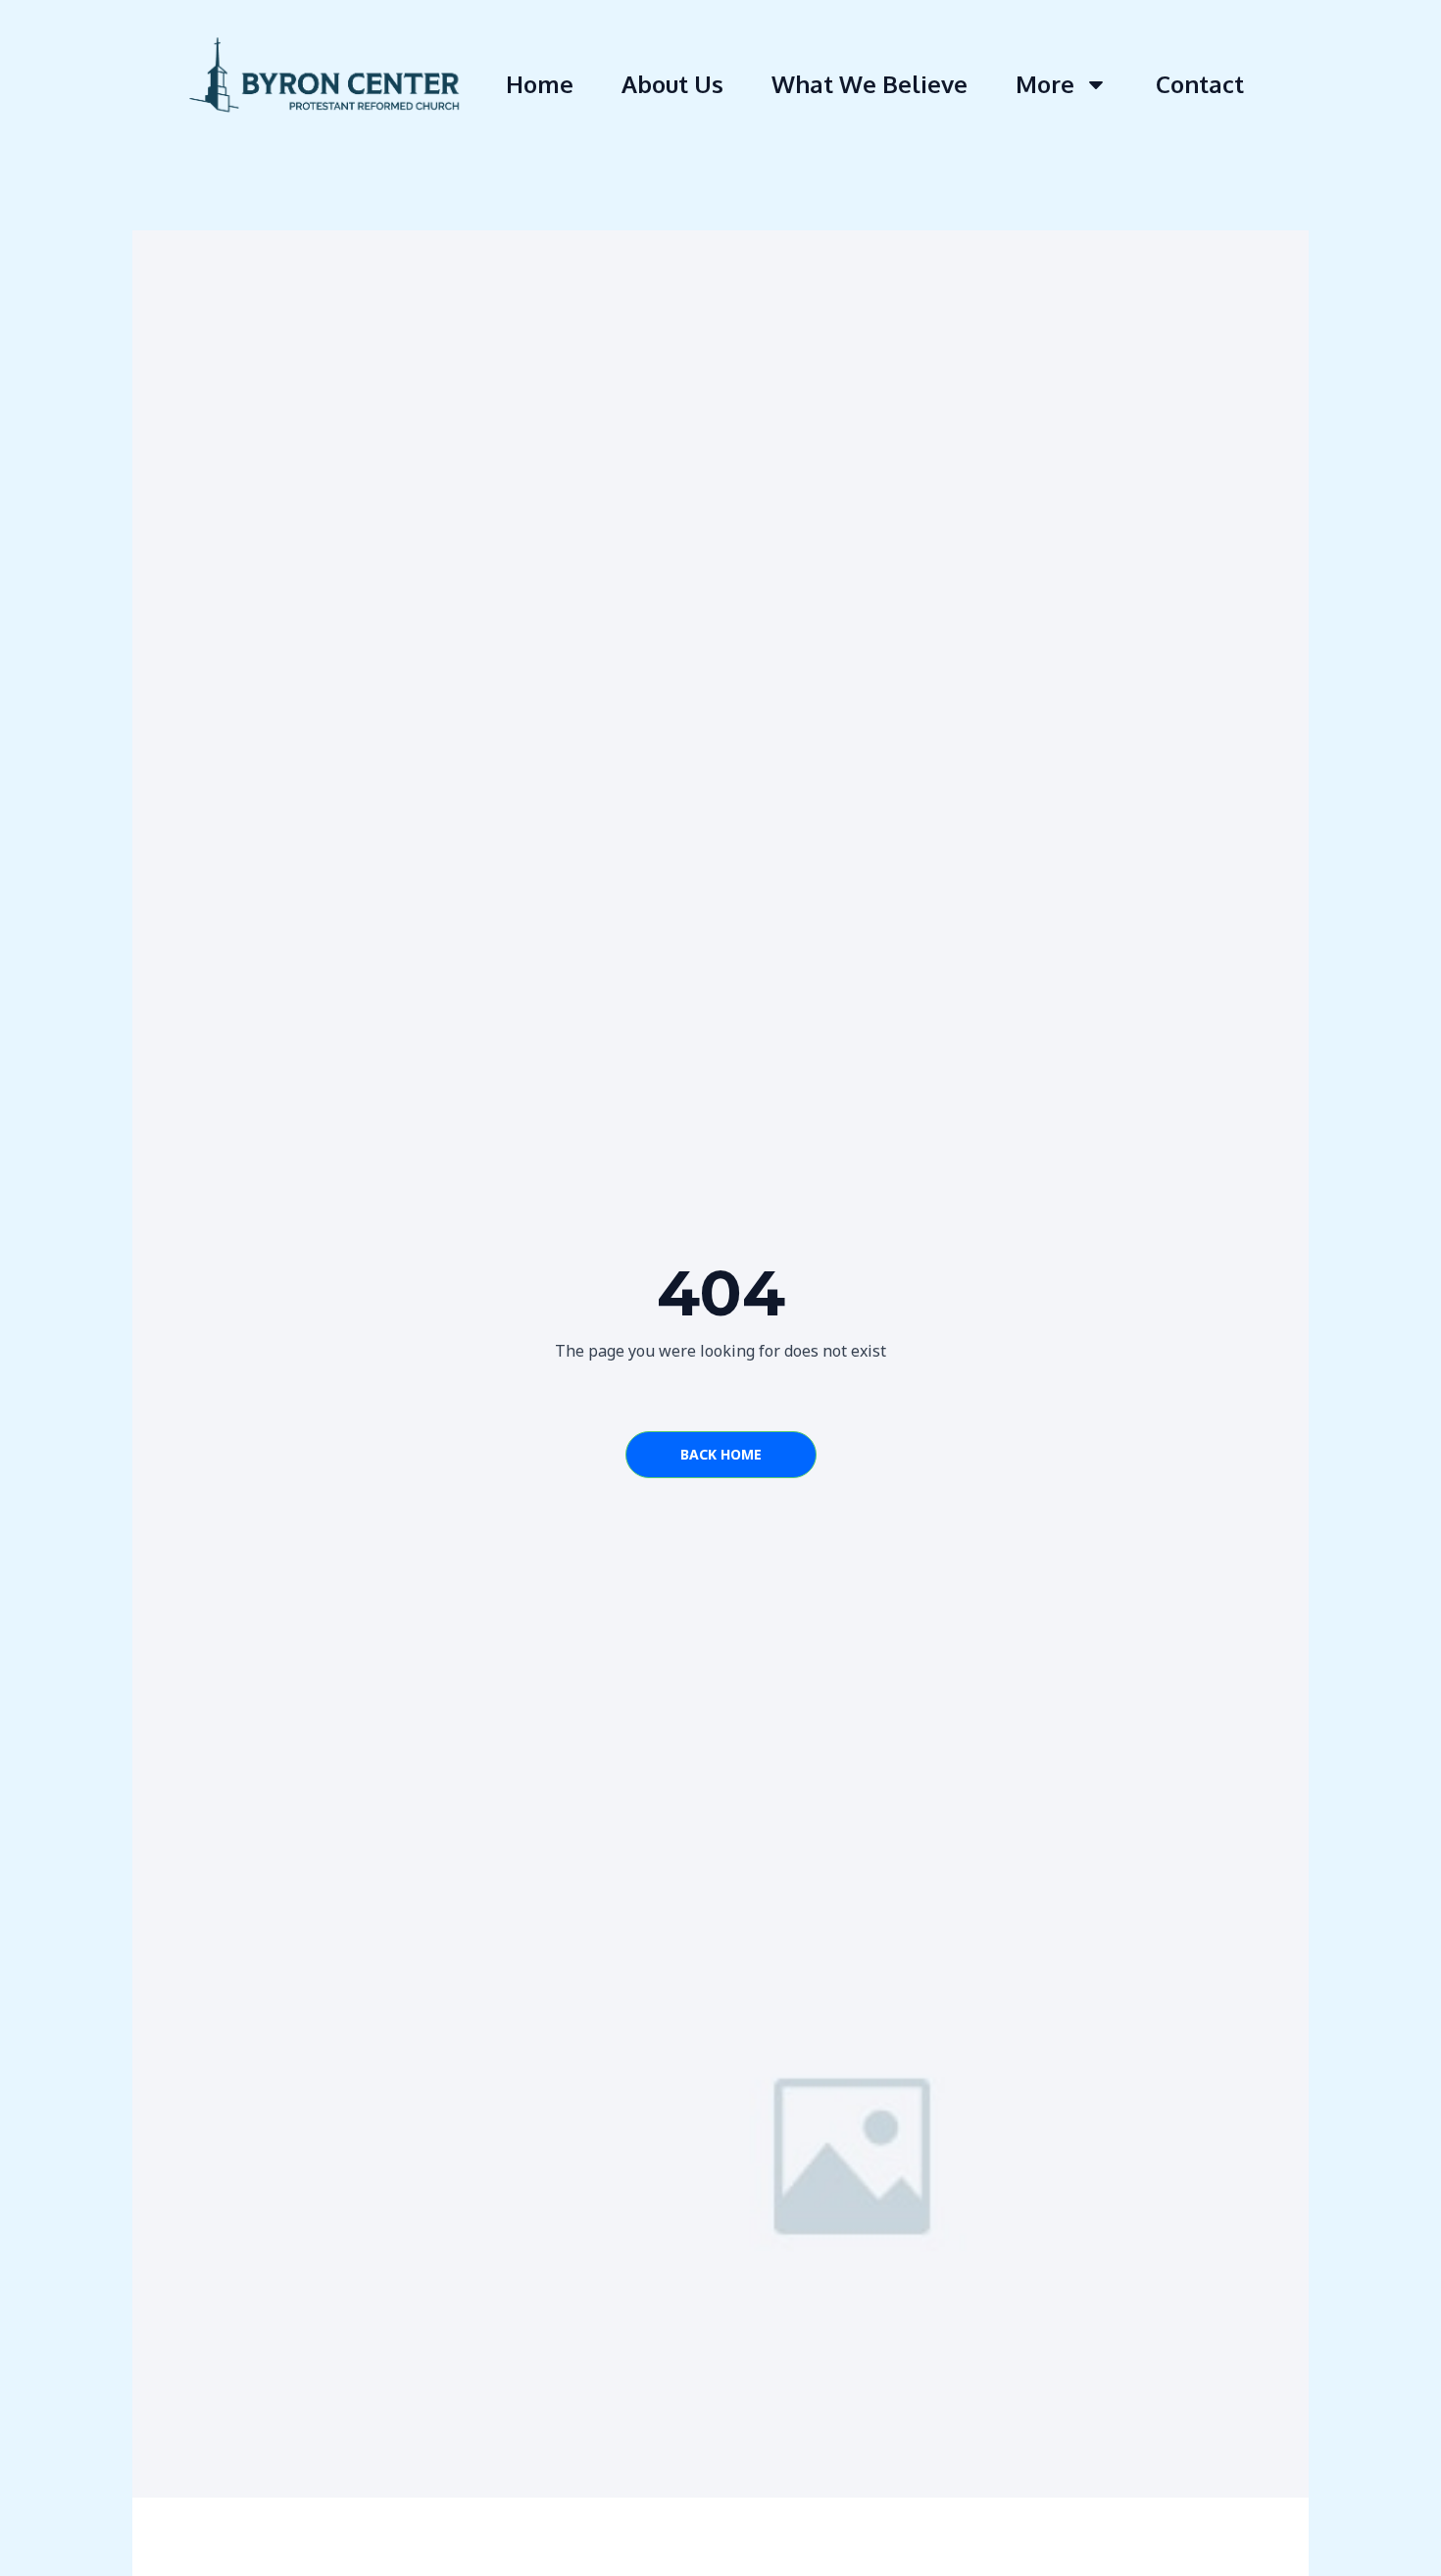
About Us (672, 84)
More (1045, 84)
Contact (1200, 84)
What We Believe (870, 84)
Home (540, 84)
